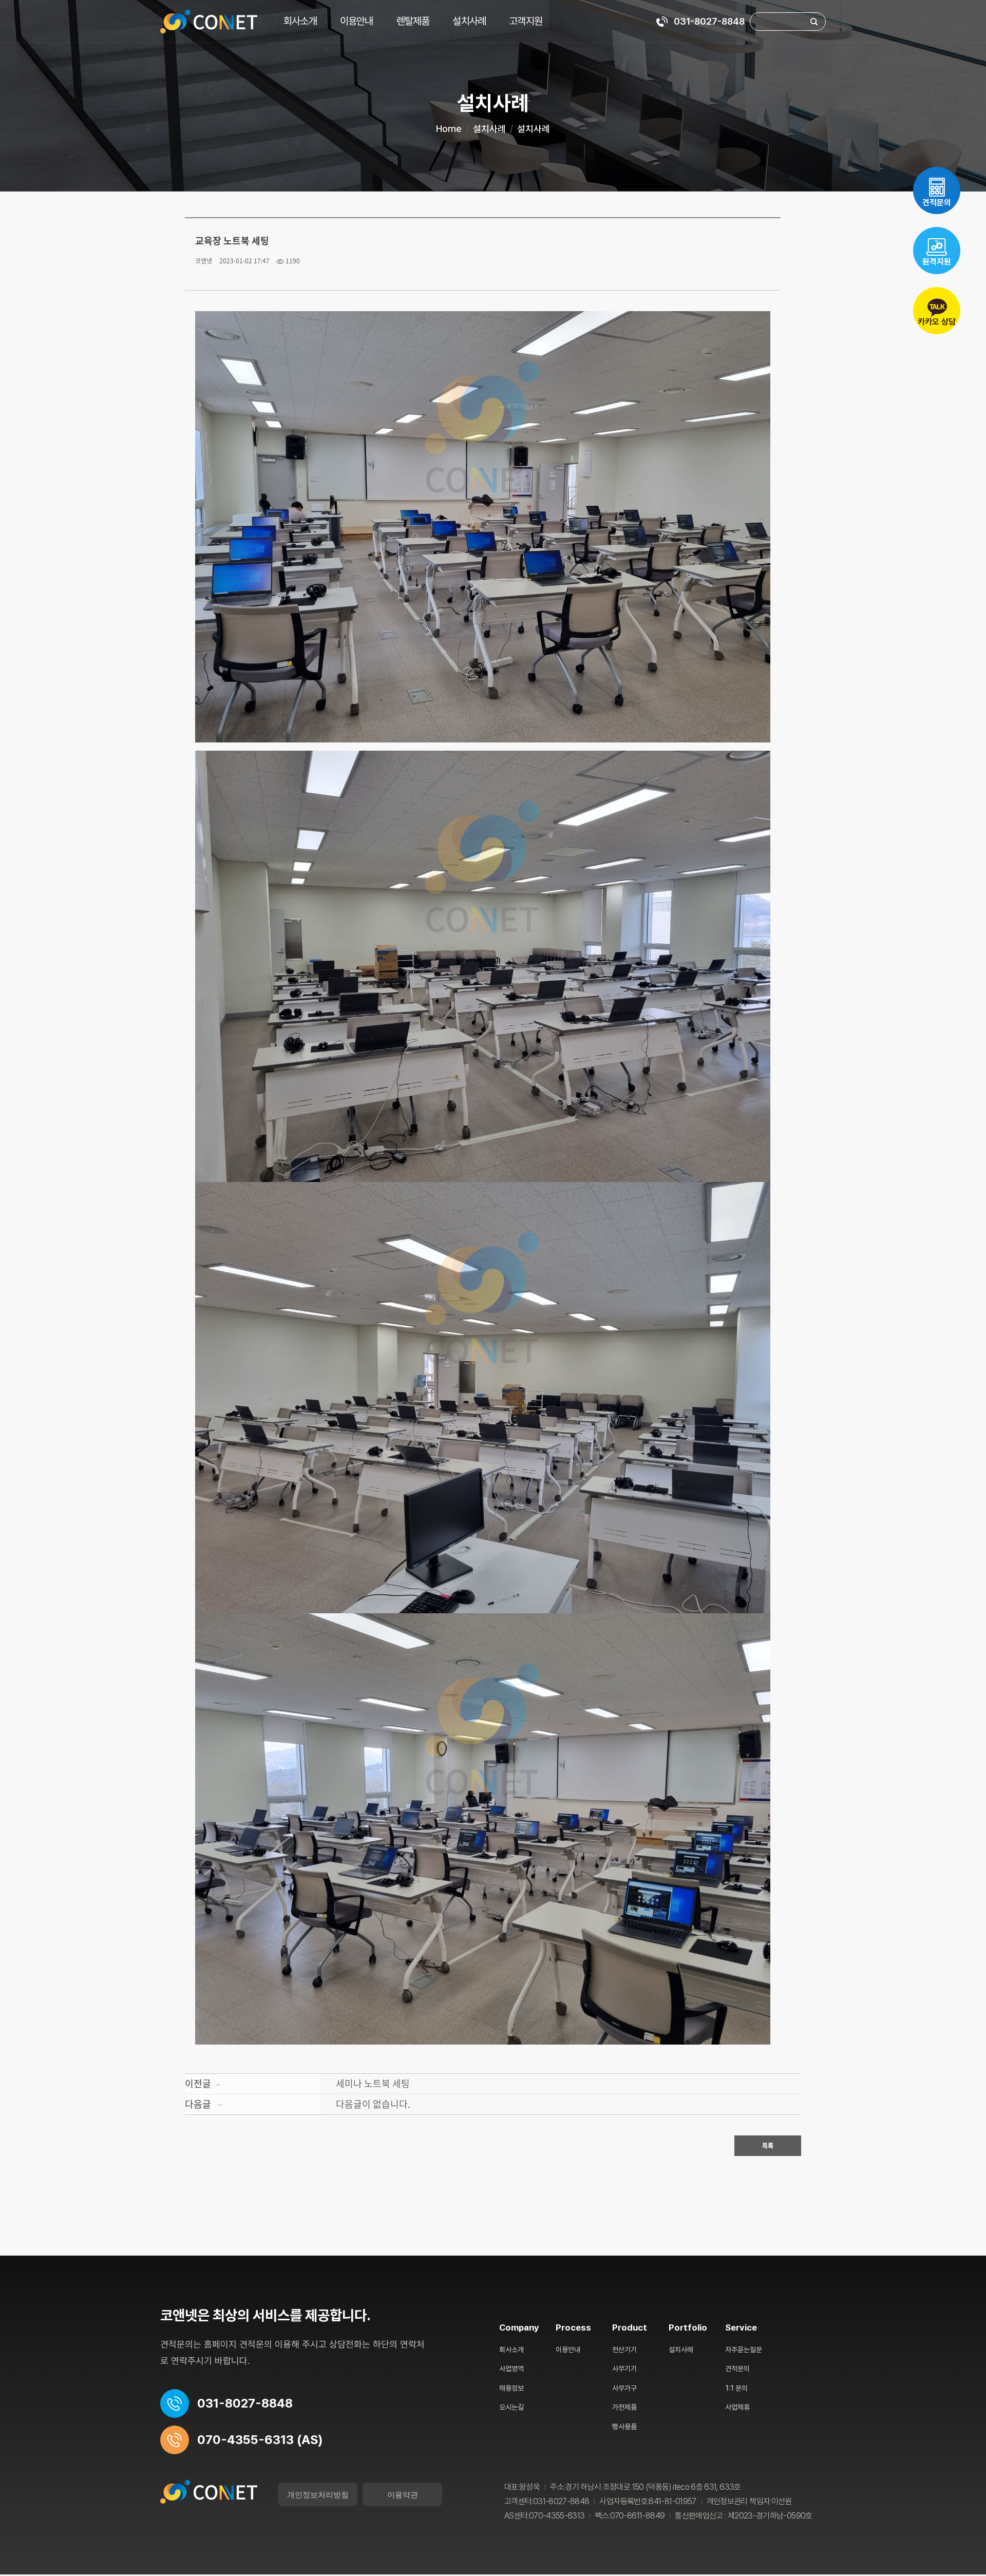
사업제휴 (737, 2407)
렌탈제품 (413, 21)
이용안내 (357, 21)
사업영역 (511, 2369)
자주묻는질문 (744, 2350)
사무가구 (624, 2388)
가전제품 (624, 2407)
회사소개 (300, 21)
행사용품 (624, 2427)
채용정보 (511, 2388)
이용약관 (403, 2494)
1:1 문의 (736, 2388)
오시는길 (511, 2407)
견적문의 (737, 2369)
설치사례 (469, 21)
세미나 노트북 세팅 (373, 2083)
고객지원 (526, 21)
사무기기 (624, 2369)
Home (449, 129)
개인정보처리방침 (318, 2494)
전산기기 (624, 2350)
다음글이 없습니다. (373, 2104)
